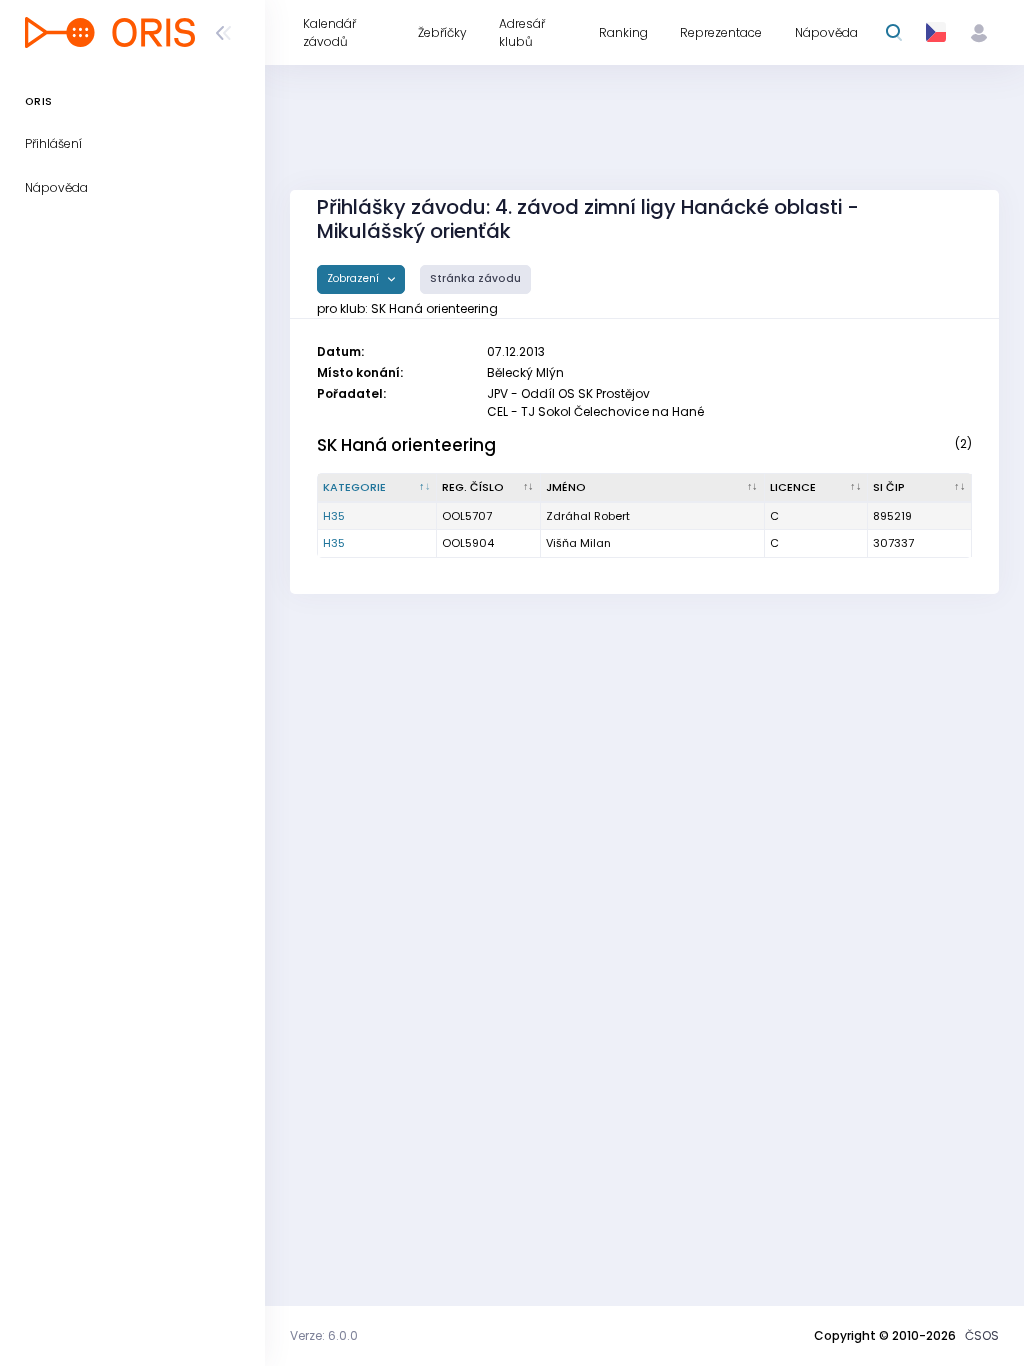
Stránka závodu (475, 278)
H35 (334, 516)
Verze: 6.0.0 (324, 1335)
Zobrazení (354, 278)
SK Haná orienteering (406, 445)
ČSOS (982, 1335)
